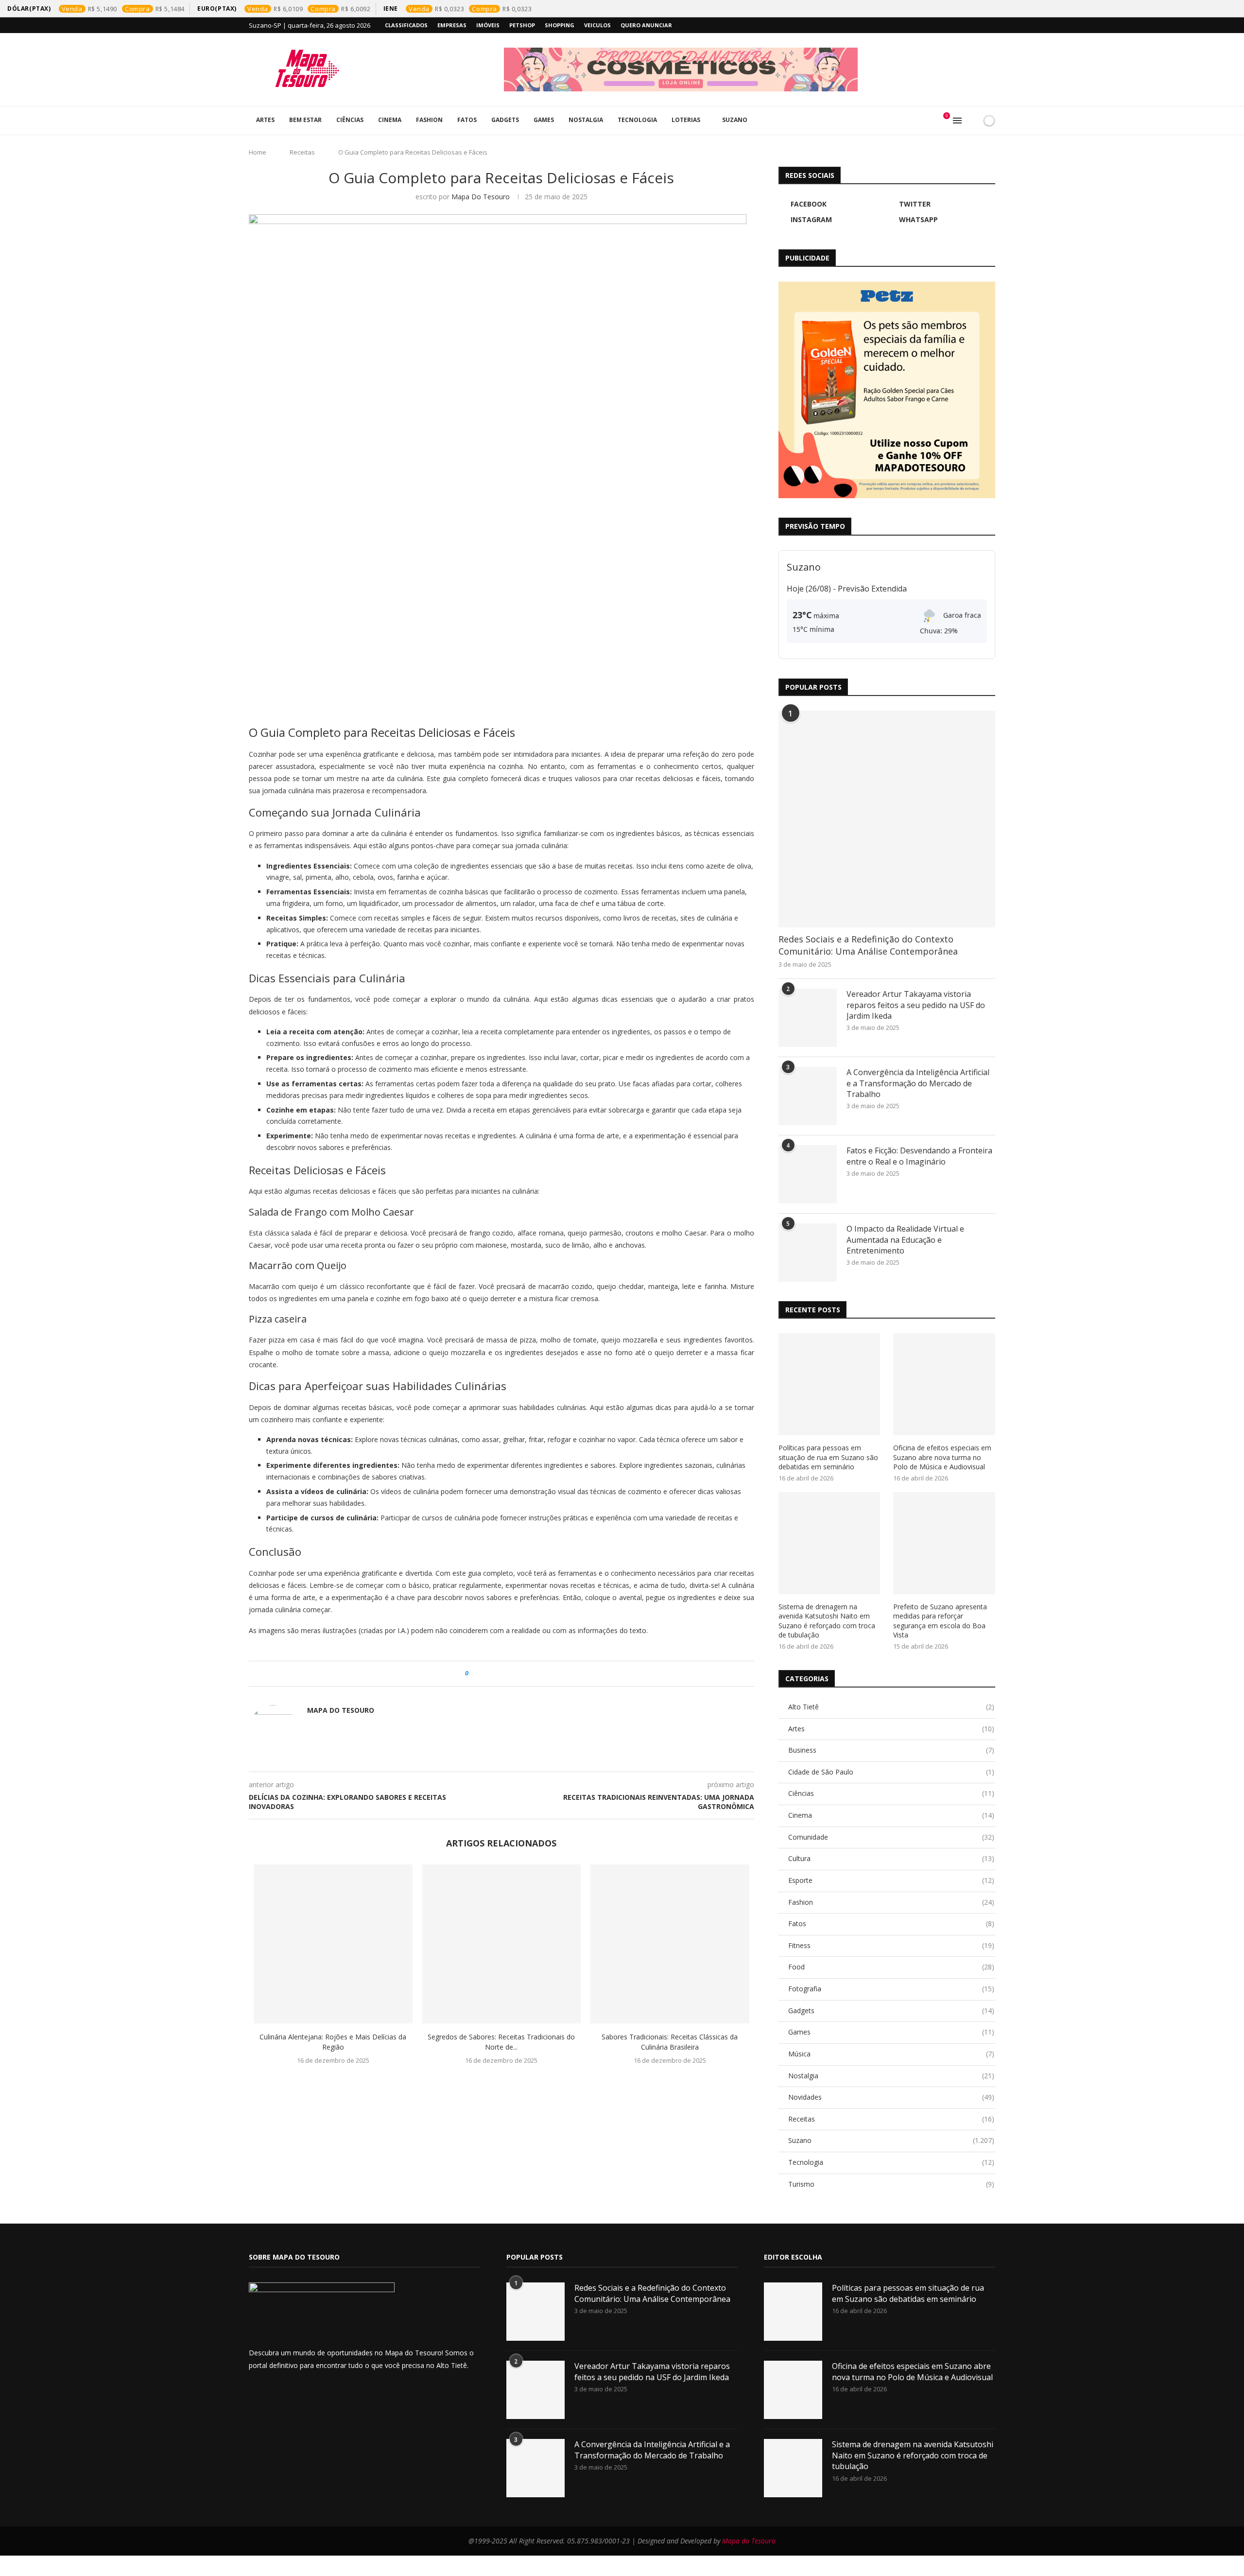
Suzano (735, 120)
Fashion (429, 120)
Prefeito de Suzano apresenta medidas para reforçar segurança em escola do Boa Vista (940, 1621)
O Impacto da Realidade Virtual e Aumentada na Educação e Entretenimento (905, 1240)
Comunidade (891, 1837)
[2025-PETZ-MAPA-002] (887, 390)
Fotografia (891, 1989)
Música (891, 2054)
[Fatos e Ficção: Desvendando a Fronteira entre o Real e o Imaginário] (808, 1174)
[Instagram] (970, 25)
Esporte (891, 1880)
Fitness (891, 1945)
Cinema (390, 120)
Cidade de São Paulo (891, 1772)
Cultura (891, 1858)
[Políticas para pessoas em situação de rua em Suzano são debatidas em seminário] (829, 1384)
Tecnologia (637, 120)
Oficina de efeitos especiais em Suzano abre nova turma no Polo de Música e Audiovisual (942, 1457)
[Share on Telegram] (522, 1674)
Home (258, 152)
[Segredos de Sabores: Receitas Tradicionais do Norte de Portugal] (502, 1944)
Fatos (467, 120)
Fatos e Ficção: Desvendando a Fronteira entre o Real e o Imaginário (919, 1156)
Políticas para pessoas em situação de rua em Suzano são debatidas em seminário (828, 1457)
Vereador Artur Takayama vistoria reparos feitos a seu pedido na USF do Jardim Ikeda (916, 1005)
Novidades (891, 2097)
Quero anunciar (646, 25)
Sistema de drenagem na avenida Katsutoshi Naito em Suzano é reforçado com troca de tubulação (827, 1621)
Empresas (452, 25)
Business (891, 1750)
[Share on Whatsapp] (512, 1674)
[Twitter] (959, 25)
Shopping (560, 25)
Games (544, 120)
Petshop (522, 25)
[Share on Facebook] (485, 1674)
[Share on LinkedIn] (503, 1674)
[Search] (972, 121)
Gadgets (505, 120)
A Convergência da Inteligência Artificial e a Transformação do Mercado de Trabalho (918, 1083)
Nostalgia (586, 120)
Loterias (686, 120)
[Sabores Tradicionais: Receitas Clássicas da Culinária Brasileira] (670, 1944)
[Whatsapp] (982, 25)
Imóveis (488, 25)
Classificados (406, 25)
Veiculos (597, 25)
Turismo (891, 2184)
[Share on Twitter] (494, 1674)
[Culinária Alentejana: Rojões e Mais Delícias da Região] (333, 1944)
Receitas (302, 152)
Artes (265, 120)
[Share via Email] (531, 1674)
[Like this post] (474, 1674)
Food (891, 1967)
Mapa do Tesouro (481, 197)
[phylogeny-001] (750, 70)
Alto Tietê (891, 1707)
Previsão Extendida (872, 589)
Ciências (350, 120)
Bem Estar (305, 120)
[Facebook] (948, 25)
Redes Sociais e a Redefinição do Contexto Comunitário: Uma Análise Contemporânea (868, 945)
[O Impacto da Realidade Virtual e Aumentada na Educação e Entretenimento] (808, 1253)
